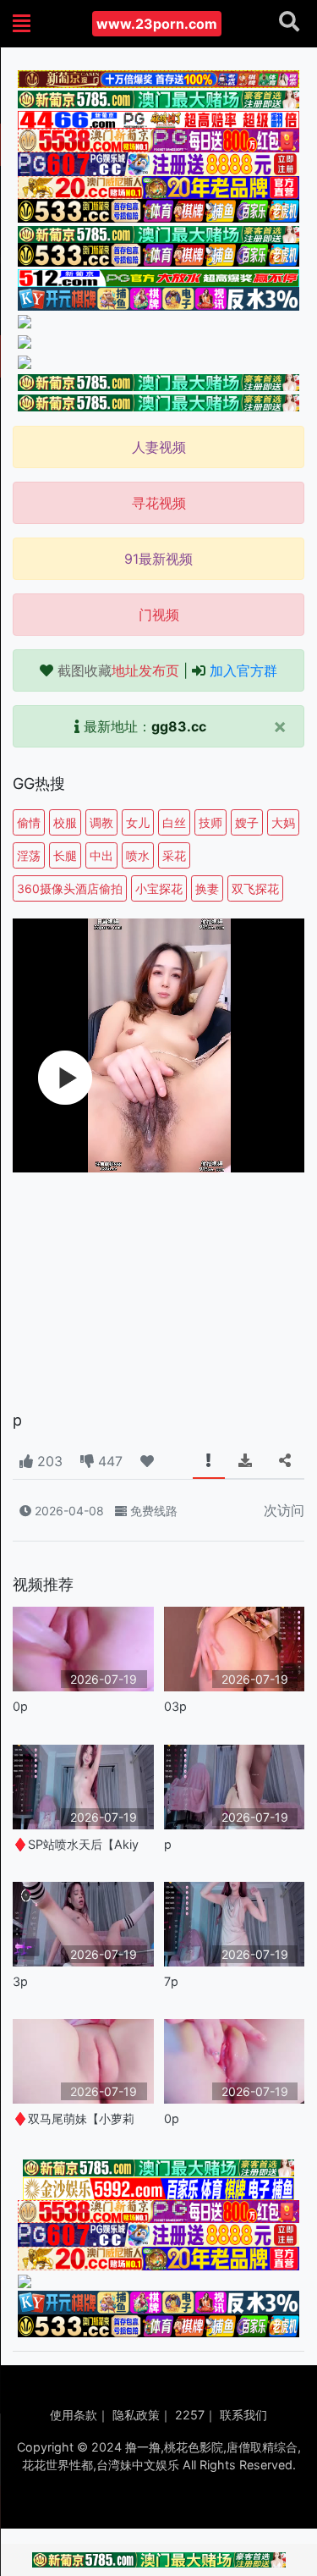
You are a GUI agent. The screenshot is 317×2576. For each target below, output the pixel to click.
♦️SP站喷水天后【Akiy (76, 1844)
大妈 (283, 822)
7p (171, 1981)
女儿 (138, 822)
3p (20, 1981)
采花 (174, 855)
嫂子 (247, 822)
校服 (65, 822)
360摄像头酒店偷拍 (70, 888)
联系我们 (243, 2415)
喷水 (138, 855)
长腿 (65, 855)
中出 (101, 855)
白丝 (174, 822)
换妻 (207, 888)
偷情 (29, 822)
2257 (190, 2415)
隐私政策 (136, 2415)
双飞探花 (255, 888)
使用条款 (74, 2415)
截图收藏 (118, 670)
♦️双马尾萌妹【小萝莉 (74, 2118)
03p (175, 1706)
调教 (101, 822)
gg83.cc (179, 726)
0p (20, 1706)
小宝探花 (159, 888)
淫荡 (29, 855)
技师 (210, 822)
